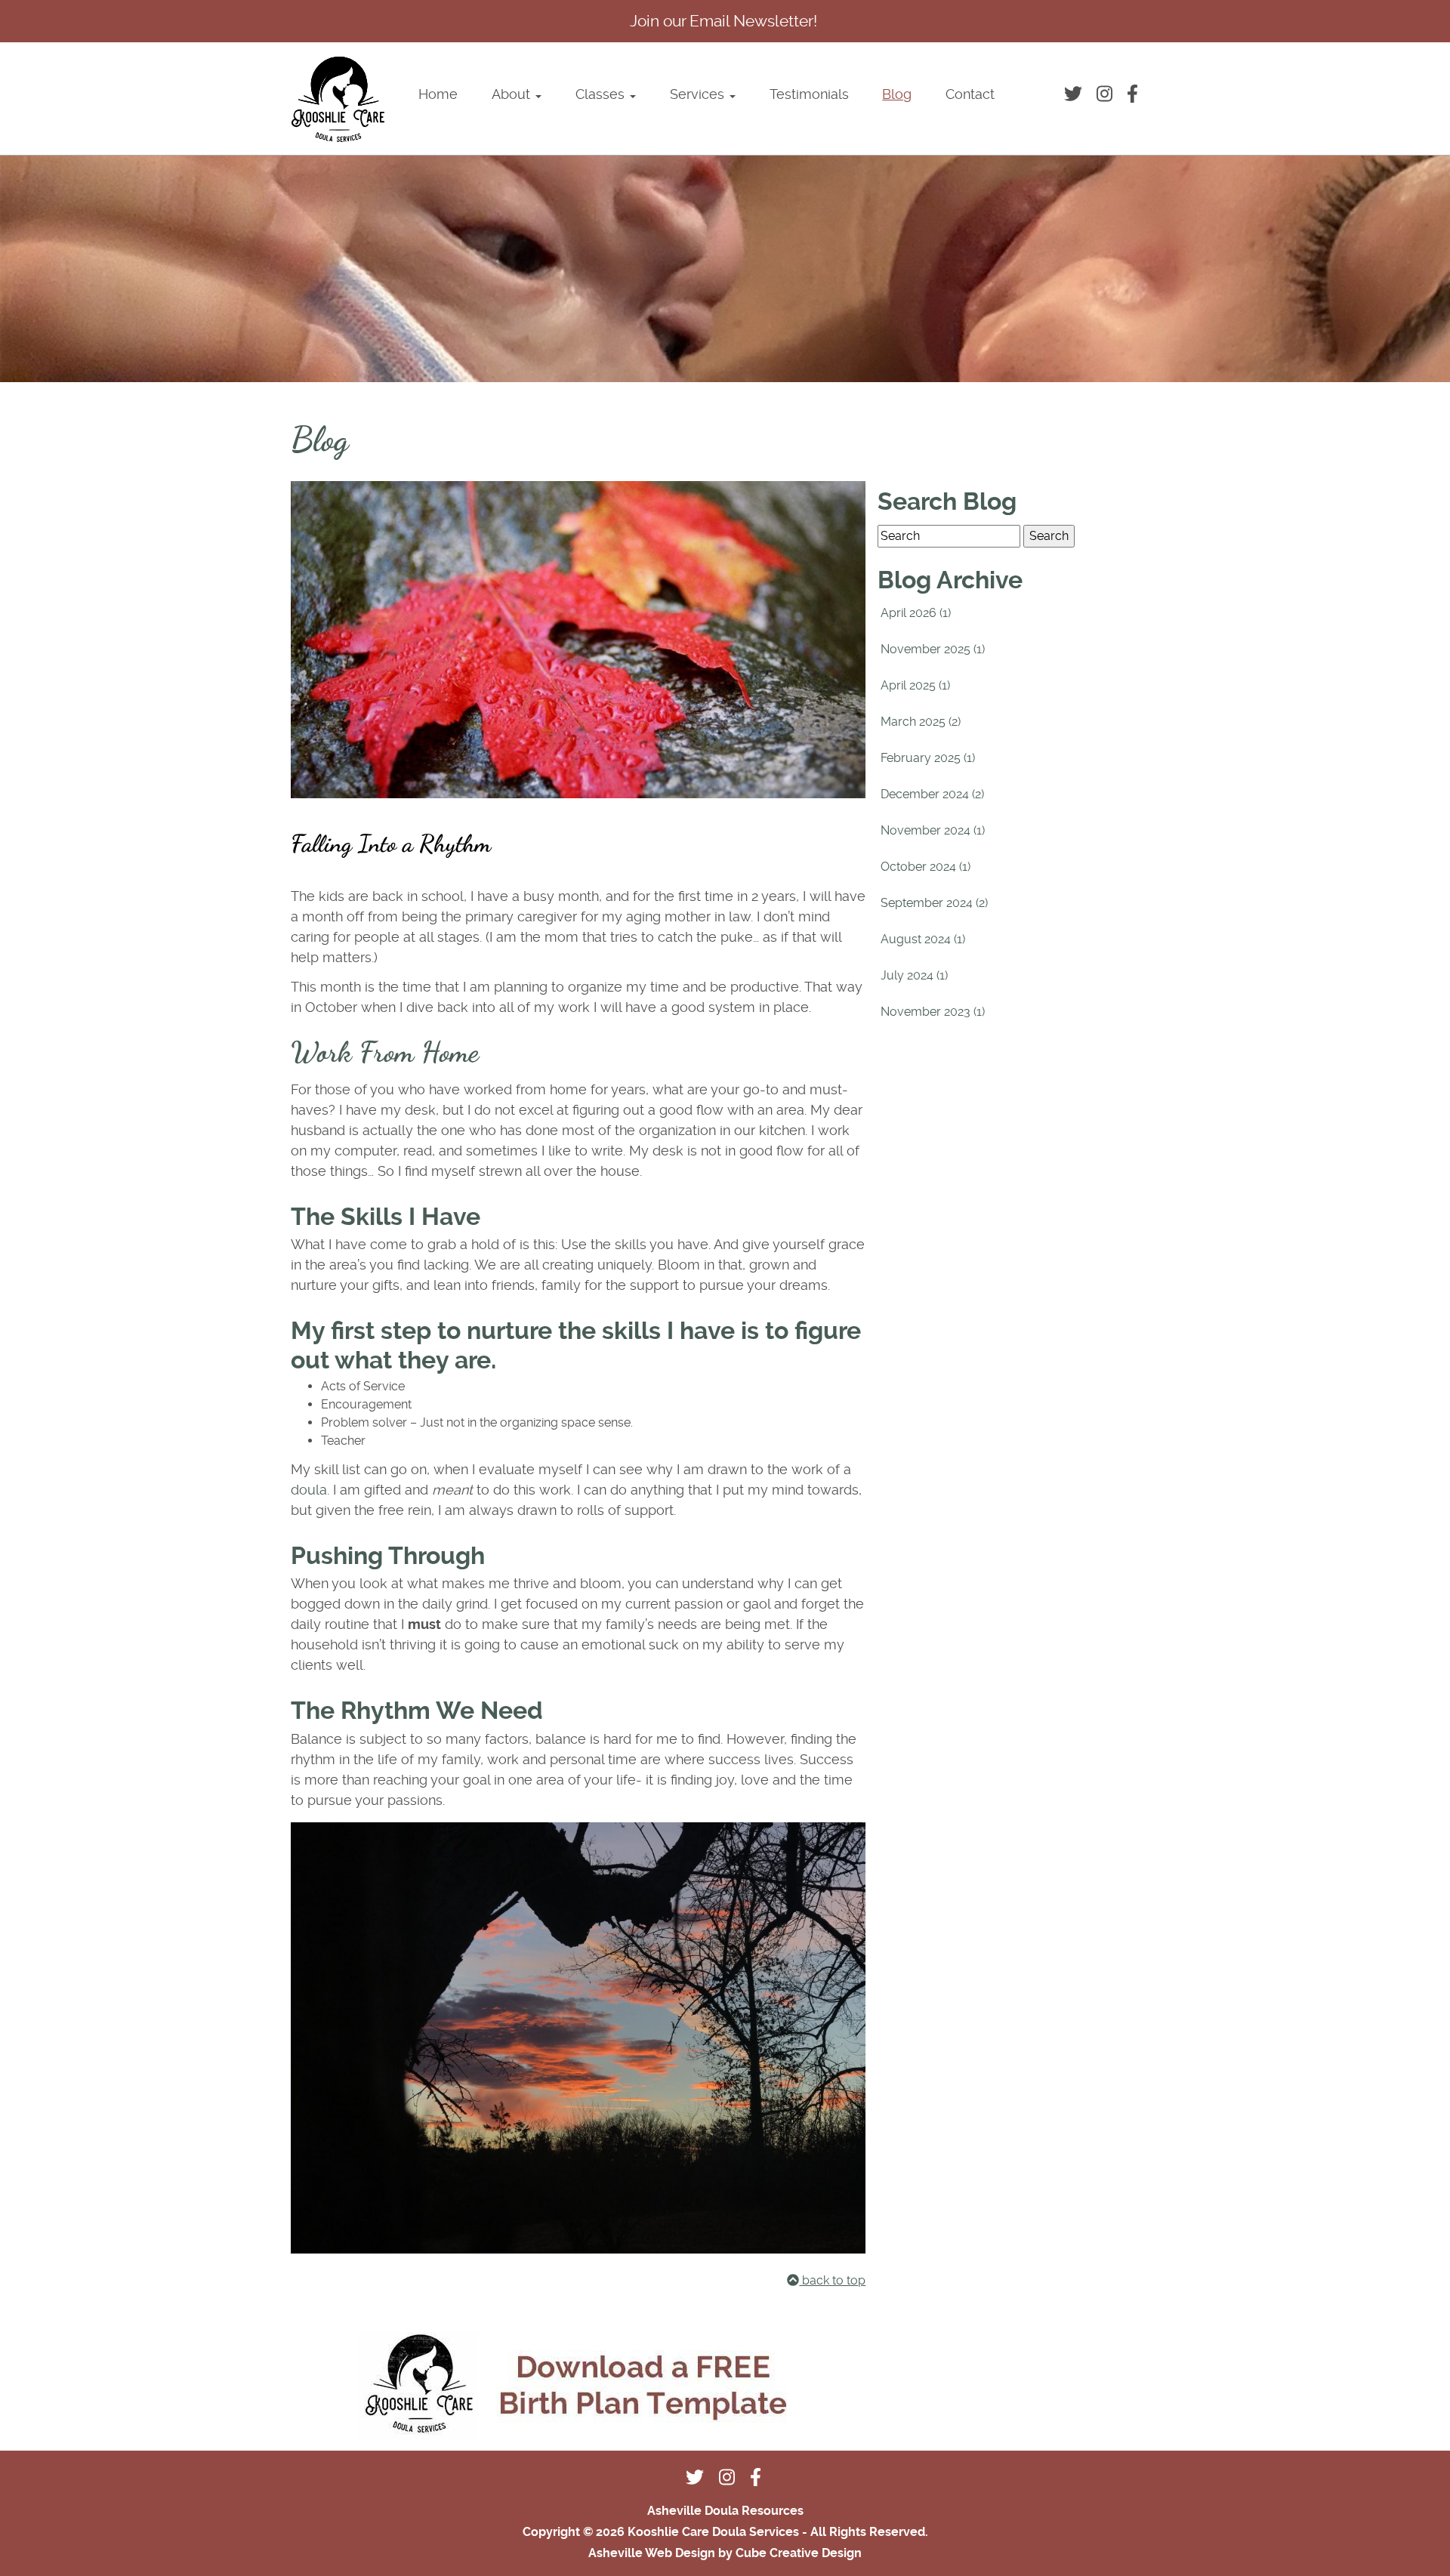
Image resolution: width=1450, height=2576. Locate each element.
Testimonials (809, 94)
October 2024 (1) (926, 867)
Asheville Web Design (652, 2553)
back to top (832, 2280)
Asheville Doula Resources (725, 2511)
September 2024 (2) (934, 903)
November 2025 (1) (933, 649)
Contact (970, 94)
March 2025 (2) (921, 722)
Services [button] (699, 94)
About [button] (513, 94)
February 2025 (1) (928, 758)
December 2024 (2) (932, 794)
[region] (725, 269)
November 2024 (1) (933, 830)
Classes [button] (602, 94)
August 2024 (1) (923, 939)
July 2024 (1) (914, 975)
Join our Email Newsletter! (723, 21)
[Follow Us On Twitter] (1076, 94)
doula (309, 1490)
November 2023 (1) (933, 1012)
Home (438, 94)
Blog (897, 94)
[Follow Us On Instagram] (1106, 94)
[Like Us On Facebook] (1134, 94)
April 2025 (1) (915, 685)
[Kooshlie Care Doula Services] (338, 99)
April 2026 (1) (916, 613)
